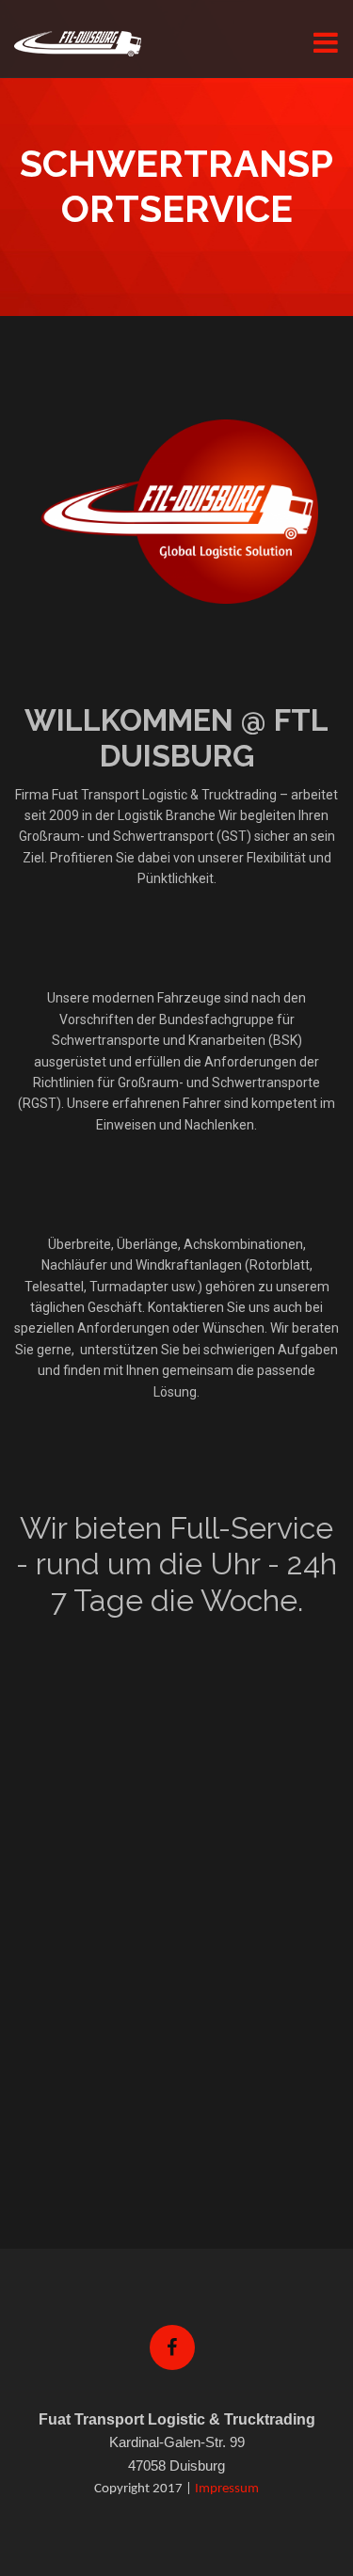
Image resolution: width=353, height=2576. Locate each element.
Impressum (227, 2489)
